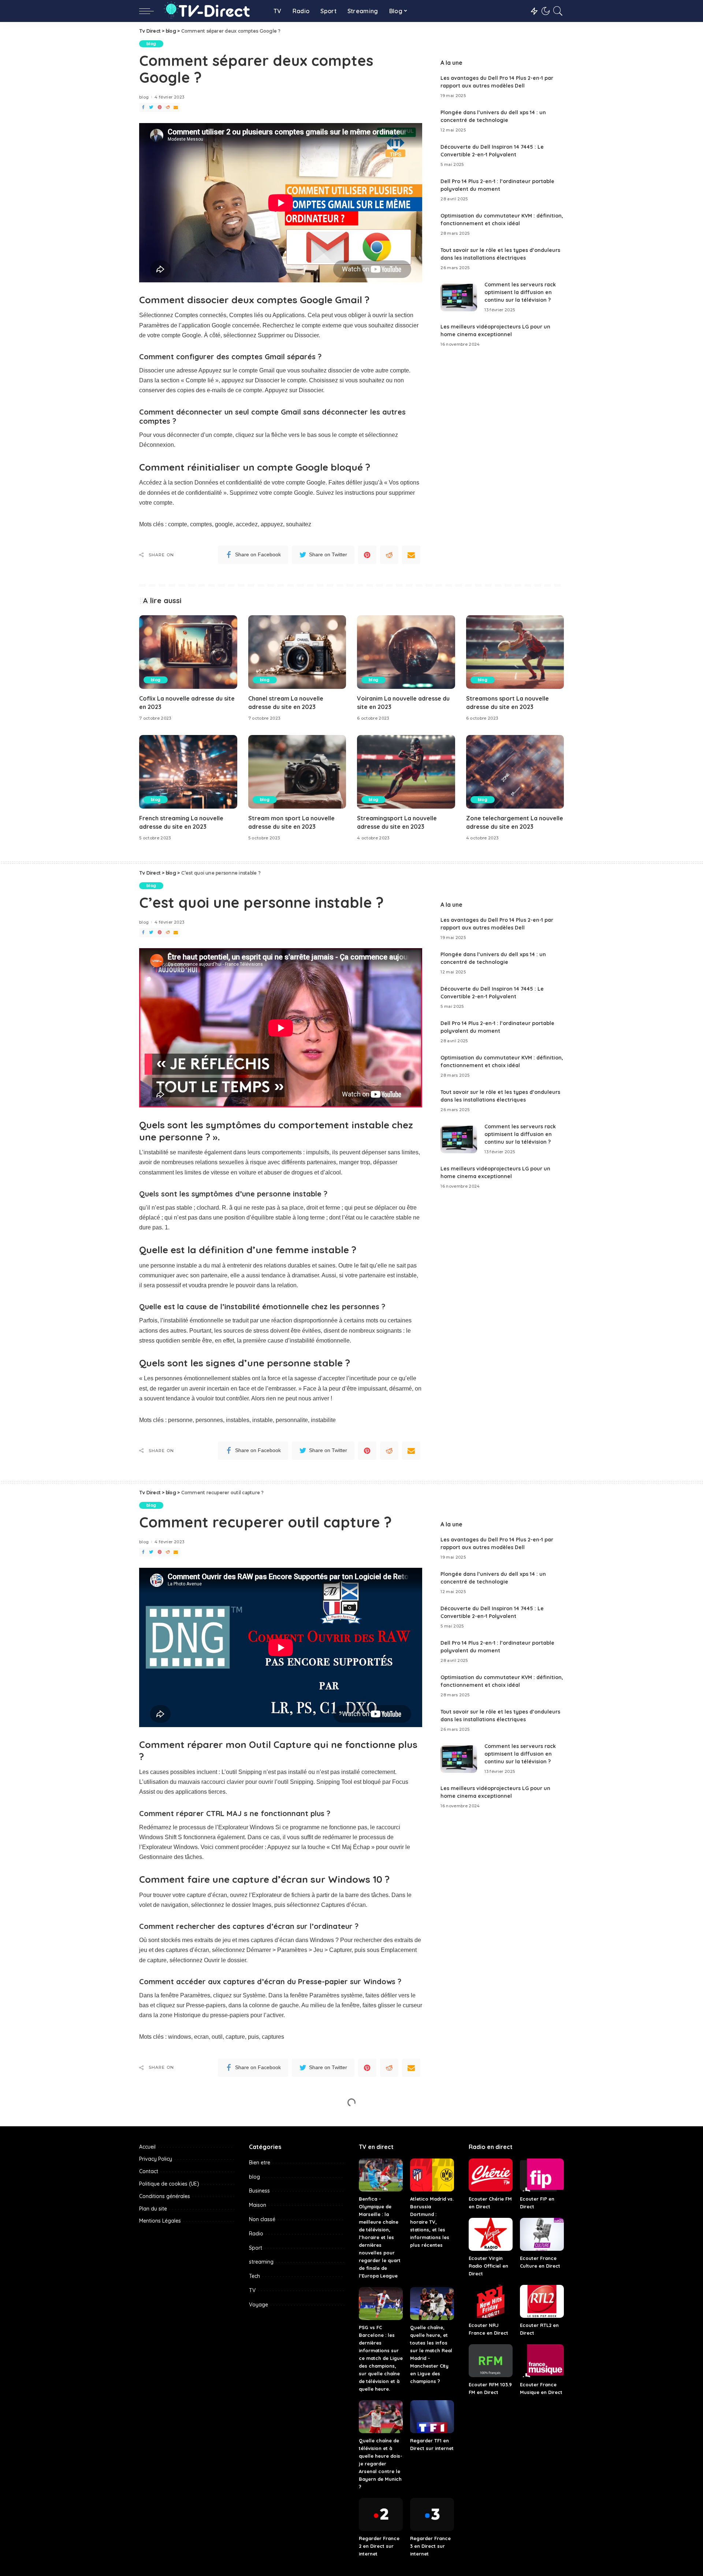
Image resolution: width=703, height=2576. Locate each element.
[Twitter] (151, 107)
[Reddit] (168, 107)
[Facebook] (143, 107)
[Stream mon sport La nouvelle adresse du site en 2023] (297, 772)
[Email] (176, 107)
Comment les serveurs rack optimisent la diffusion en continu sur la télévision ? (520, 292)
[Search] (558, 11)
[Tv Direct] (212, 11)
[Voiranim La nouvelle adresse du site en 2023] (406, 652)
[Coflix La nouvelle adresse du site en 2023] (188, 652)
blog (151, 44)
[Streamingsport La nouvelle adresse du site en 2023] (406, 772)
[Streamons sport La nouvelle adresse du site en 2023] (515, 652)
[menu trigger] (150, 11)
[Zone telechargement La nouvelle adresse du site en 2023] (515, 772)
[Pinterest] (160, 107)
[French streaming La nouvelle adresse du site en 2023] (188, 772)
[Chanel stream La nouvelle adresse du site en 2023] (297, 652)
